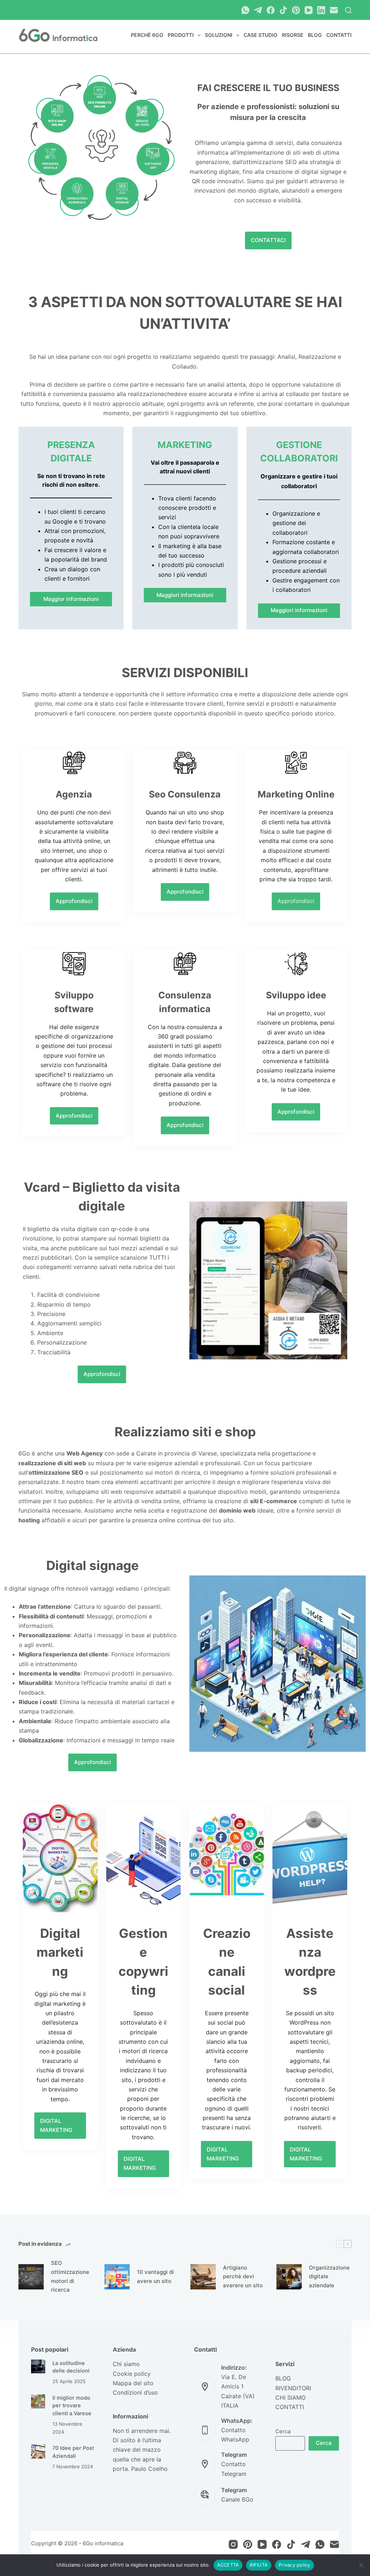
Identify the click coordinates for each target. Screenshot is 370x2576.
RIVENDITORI (293, 2388)
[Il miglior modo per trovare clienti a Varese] (38, 2401)
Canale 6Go (237, 2499)
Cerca (283, 2431)
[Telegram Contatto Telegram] (205, 2464)
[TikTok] (283, 10)
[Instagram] (233, 2544)
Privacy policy (294, 2565)
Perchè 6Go (147, 35)
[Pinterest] (296, 10)
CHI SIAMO (291, 2397)
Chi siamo (126, 2364)
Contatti (339, 35)
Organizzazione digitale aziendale (329, 2277)
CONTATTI (290, 2407)
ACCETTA (228, 2565)
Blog (315, 35)
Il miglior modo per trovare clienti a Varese (72, 2406)
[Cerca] (348, 10)
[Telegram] (258, 10)
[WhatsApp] (245, 10)
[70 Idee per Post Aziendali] (38, 2452)
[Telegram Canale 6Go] (205, 2495)
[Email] (334, 10)
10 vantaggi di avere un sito (155, 2276)
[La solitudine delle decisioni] (38, 2367)
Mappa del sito (133, 2383)
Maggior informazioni (71, 599)
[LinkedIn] (321, 10)
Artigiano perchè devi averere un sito (243, 2277)
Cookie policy (132, 2374)
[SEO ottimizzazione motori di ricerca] (31, 2277)
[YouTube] (309, 10)
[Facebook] (271, 10)
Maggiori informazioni (185, 595)
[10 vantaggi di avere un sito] (117, 2277)
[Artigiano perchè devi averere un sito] (203, 2277)
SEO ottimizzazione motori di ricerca (70, 2276)
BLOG (283, 2378)
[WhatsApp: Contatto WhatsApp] (205, 2430)
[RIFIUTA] (361, 2565)
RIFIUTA (259, 2565)
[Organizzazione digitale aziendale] (289, 2277)
